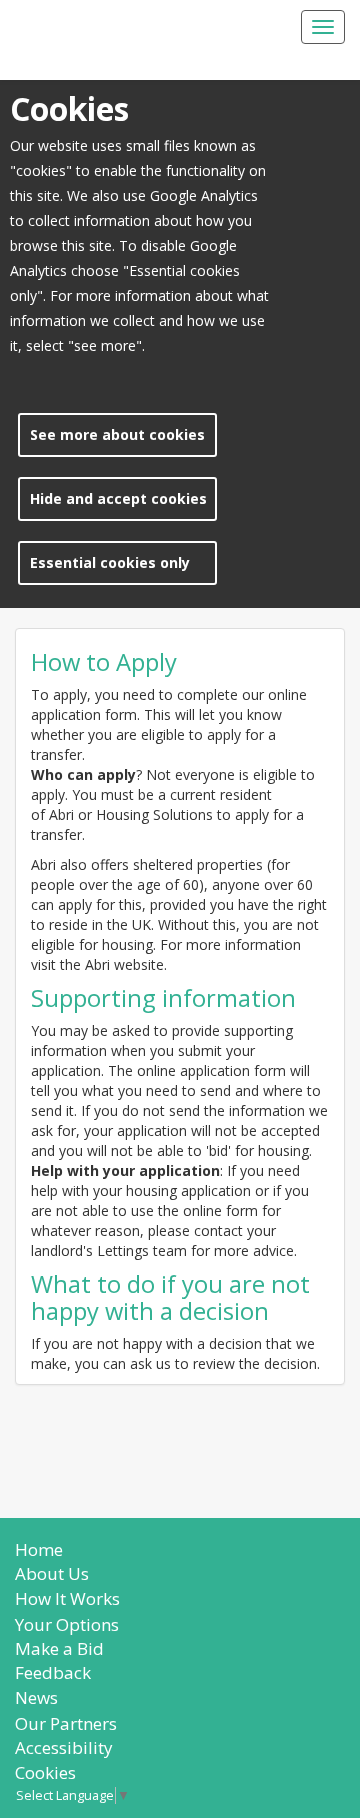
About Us (52, 1573)
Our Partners (66, 1723)
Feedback (53, 1672)
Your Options (67, 1624)
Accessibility (64, 1747)
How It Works (67, 1598)
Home (39, 1549)
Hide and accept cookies (118, 498)
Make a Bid (59, 1648)
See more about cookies (117, 434)
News (36, 1697)
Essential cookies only (110, 562)
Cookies (45, 1772)
